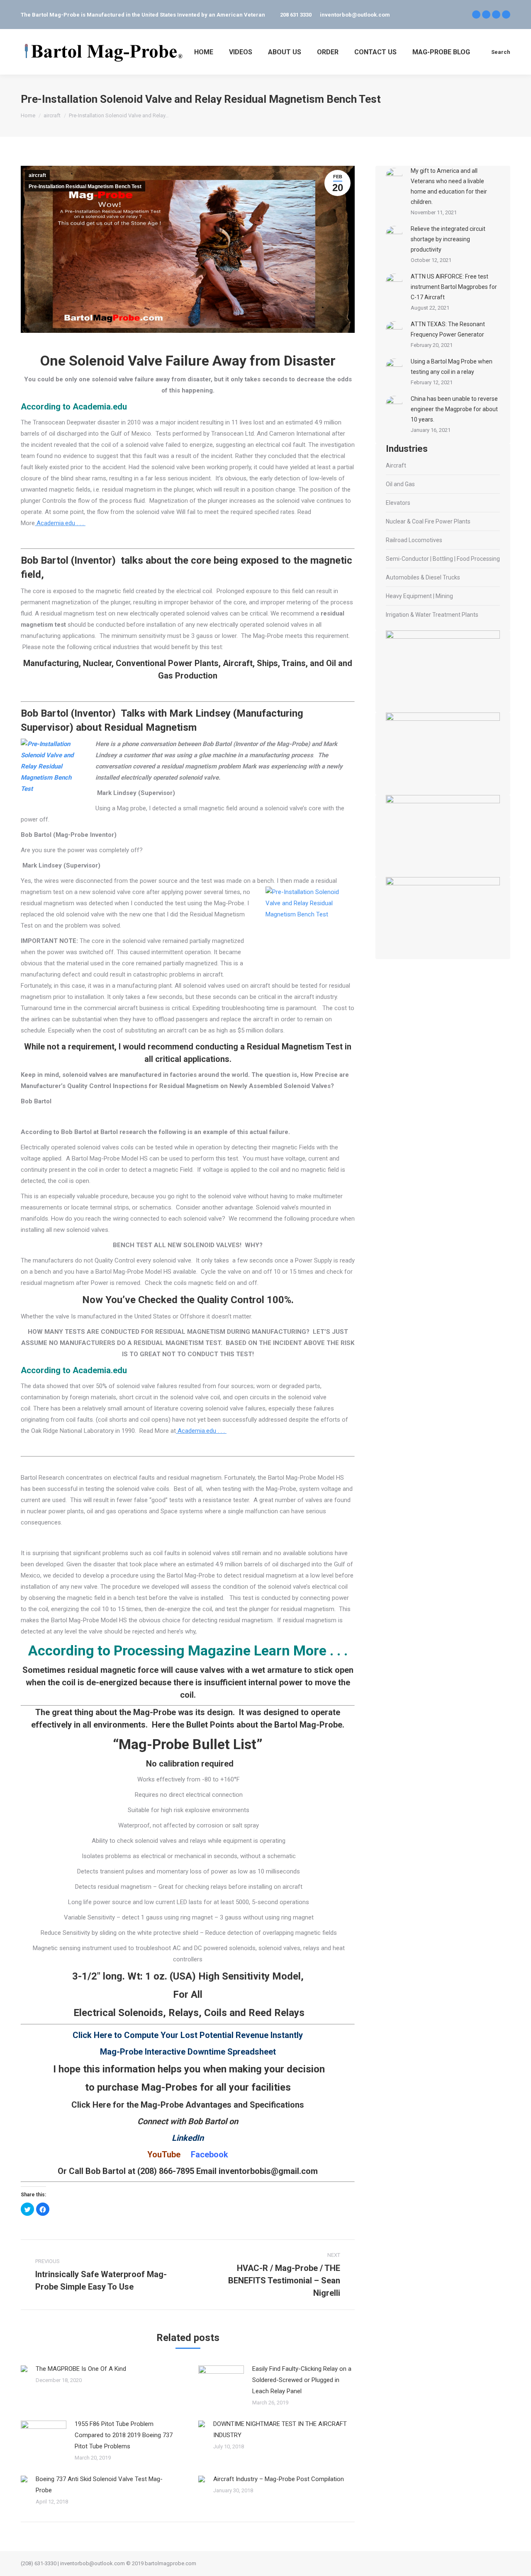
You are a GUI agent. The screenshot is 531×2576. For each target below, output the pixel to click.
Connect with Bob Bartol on (188, 2121)
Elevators (398, 503)
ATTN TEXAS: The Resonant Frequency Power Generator (448, 329)
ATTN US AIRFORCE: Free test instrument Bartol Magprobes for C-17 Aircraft (454, 287)
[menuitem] (204, 52)
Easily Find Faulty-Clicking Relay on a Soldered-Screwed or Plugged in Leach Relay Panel (302, 2380)
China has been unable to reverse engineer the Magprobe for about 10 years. (454, 409)
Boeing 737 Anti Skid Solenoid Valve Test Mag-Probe (99, 2485)
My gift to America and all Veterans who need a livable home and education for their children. (449, 186)
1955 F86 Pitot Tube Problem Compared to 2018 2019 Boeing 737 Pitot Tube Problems (124, 2435)
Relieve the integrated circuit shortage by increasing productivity (448, 239)
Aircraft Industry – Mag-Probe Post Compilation (279, 2479)
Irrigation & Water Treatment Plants (432, 615)
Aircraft (396, 465)
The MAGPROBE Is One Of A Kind (81, 2369)
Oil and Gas (400, 484)
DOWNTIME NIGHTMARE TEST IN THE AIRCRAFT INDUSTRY (280, 2429)
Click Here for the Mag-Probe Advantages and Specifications (188, 2105)
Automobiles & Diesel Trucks (423, 577)
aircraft (37, 175)
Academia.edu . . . (60, 523)
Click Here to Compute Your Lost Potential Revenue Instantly (188, 2035)
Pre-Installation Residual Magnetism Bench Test (85, 187)
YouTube (164, 2154)
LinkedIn (188, 2138)
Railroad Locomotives (414, 540)
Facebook (209, 2154)
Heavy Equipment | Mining (419, 596)
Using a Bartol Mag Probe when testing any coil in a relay (452, 367)
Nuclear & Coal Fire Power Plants (428, 521)
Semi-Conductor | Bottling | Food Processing (443, 559)
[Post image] (24, 2369)
